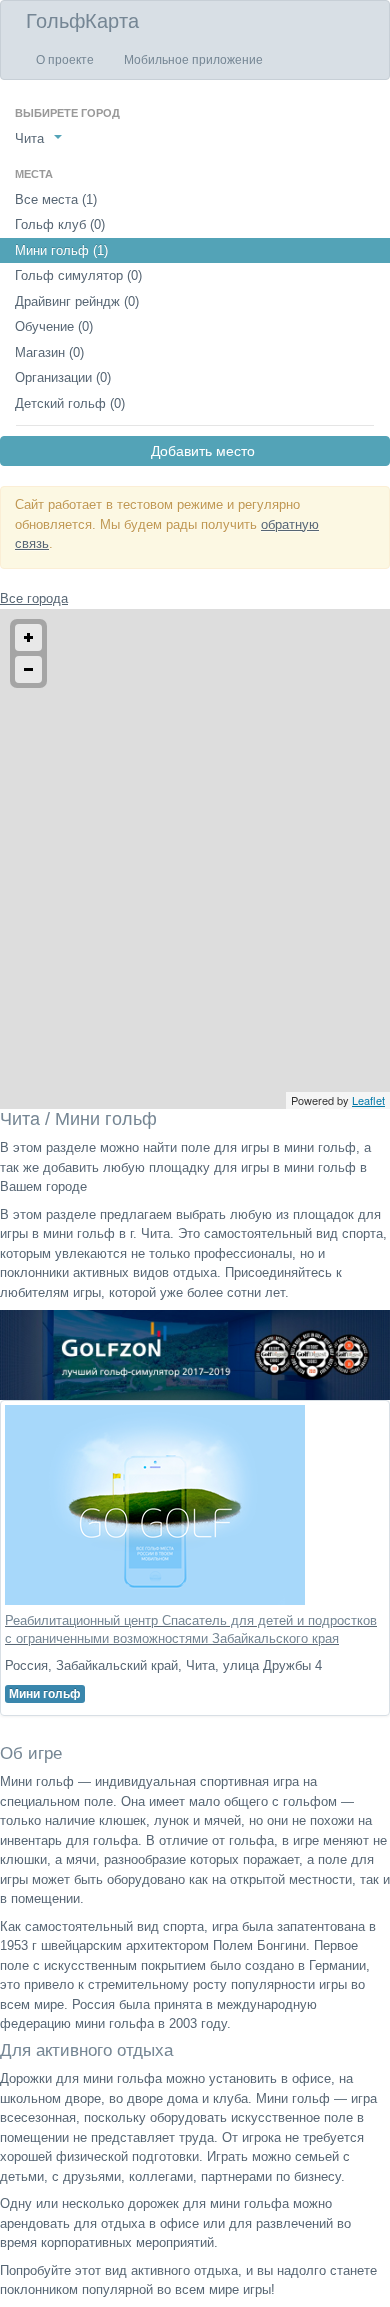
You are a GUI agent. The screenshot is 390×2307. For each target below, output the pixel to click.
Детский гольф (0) (70, 403)
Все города (34, 598)
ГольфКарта (82, 21)
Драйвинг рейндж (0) (77, 301)
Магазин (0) (49, 352)
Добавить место (195, 451)
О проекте (65, 60)
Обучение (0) (54, 326)
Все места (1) (56, 199)
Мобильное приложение (193, 60)
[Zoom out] (28, 669)
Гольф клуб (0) (60, 224)
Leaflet (368, 1100)
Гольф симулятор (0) (78, 275)
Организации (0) (63, 377)
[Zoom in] (28, 637)
